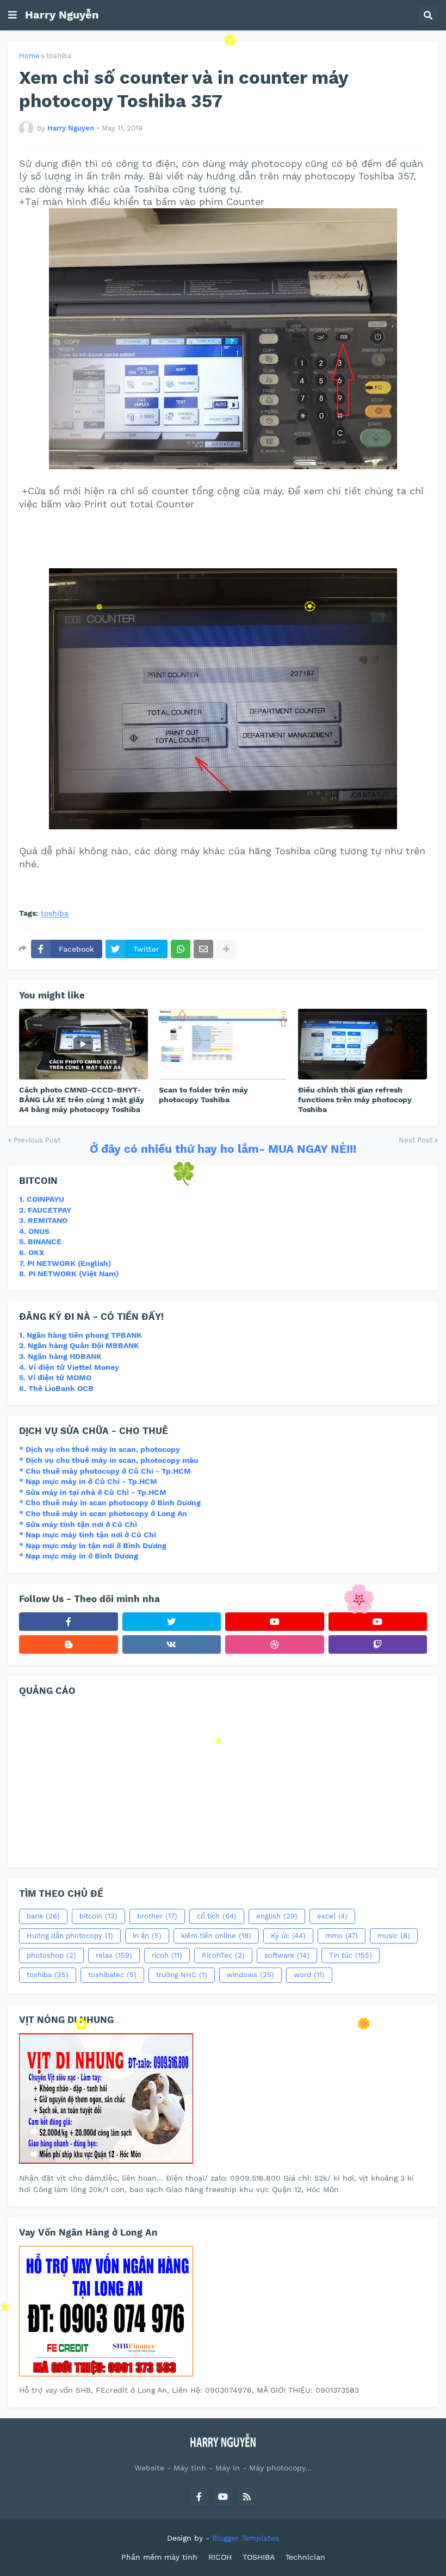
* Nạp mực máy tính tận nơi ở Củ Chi (88, 1535)
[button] (13, 15)
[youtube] (275, 1622)
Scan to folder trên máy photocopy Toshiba (203, 1095)
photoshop (51, 1955)
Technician (305, 2557)
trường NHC (182, 1975)
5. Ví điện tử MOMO (55, 1377)
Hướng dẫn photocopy (70, 1936)
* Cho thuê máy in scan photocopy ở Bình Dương (110, 1503)
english (277, 1916)
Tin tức (351, 1955)
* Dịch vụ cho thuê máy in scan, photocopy (100, 1449)
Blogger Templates (246, 2538)
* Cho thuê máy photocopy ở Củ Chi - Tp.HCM (105, 1471)
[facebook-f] (69, 1622)
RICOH (220, 2557)
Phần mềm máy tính (159, 2557)
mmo (342, 1936)
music (394, 1936)
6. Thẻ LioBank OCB (56, 1388)
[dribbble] (275, 1644)
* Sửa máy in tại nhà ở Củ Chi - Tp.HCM (93, 1492)
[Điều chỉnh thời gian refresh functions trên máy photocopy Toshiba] (363, 1044)
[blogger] (69, 1644)
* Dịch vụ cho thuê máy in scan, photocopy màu (109, 1460)
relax (114, 1955)
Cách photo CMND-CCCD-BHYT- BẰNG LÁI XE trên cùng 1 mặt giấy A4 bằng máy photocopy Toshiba (82, 1100)
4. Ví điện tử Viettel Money (69, 1367)
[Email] (203, 949)
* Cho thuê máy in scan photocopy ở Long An (103, 1513)
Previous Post (37, 1140)
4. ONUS (34, 1231)
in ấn (147, 1936)
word (309, 1975)
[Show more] (226, 949)
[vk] (172, 1644)
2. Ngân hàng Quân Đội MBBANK (79, 1345)
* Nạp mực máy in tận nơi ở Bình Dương (93, 1545)
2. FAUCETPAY (45, 1210)
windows (250, 1975)
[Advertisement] (217, 538)
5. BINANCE (40, 1242)
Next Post (416, 1140)
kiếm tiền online (216, 1936)
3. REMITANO (43, 1220)
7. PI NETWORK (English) (65, 1263)
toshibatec (112, 1975)
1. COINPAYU (42, 1199)
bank (43, 1916)
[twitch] (378, 1644)
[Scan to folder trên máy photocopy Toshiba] (223, 1044)
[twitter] (172, 1622)
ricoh (167, 1955)
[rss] (247, 2497)
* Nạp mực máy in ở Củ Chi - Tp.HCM (88, 1481)
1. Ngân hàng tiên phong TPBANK (80, 1335)
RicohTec (223, 1955)
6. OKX (32, 1252)
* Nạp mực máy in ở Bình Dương (79, 1556)
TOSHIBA (259, 2557)
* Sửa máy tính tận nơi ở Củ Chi (78, 1524)
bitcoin (98, 1916)
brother (157, 1916)
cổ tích (217, 1916)
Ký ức (288, 1936)
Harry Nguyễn (62, 15)
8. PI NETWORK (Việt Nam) (69, 1274)
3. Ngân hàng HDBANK (60, 1356)
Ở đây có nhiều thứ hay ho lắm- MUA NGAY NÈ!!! (223, 1149)
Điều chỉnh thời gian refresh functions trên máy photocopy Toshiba (355, 1100)
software (287, 1955)
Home (29, 56)
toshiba (59, 56)
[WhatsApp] (181, 949)
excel (332, 1916)
